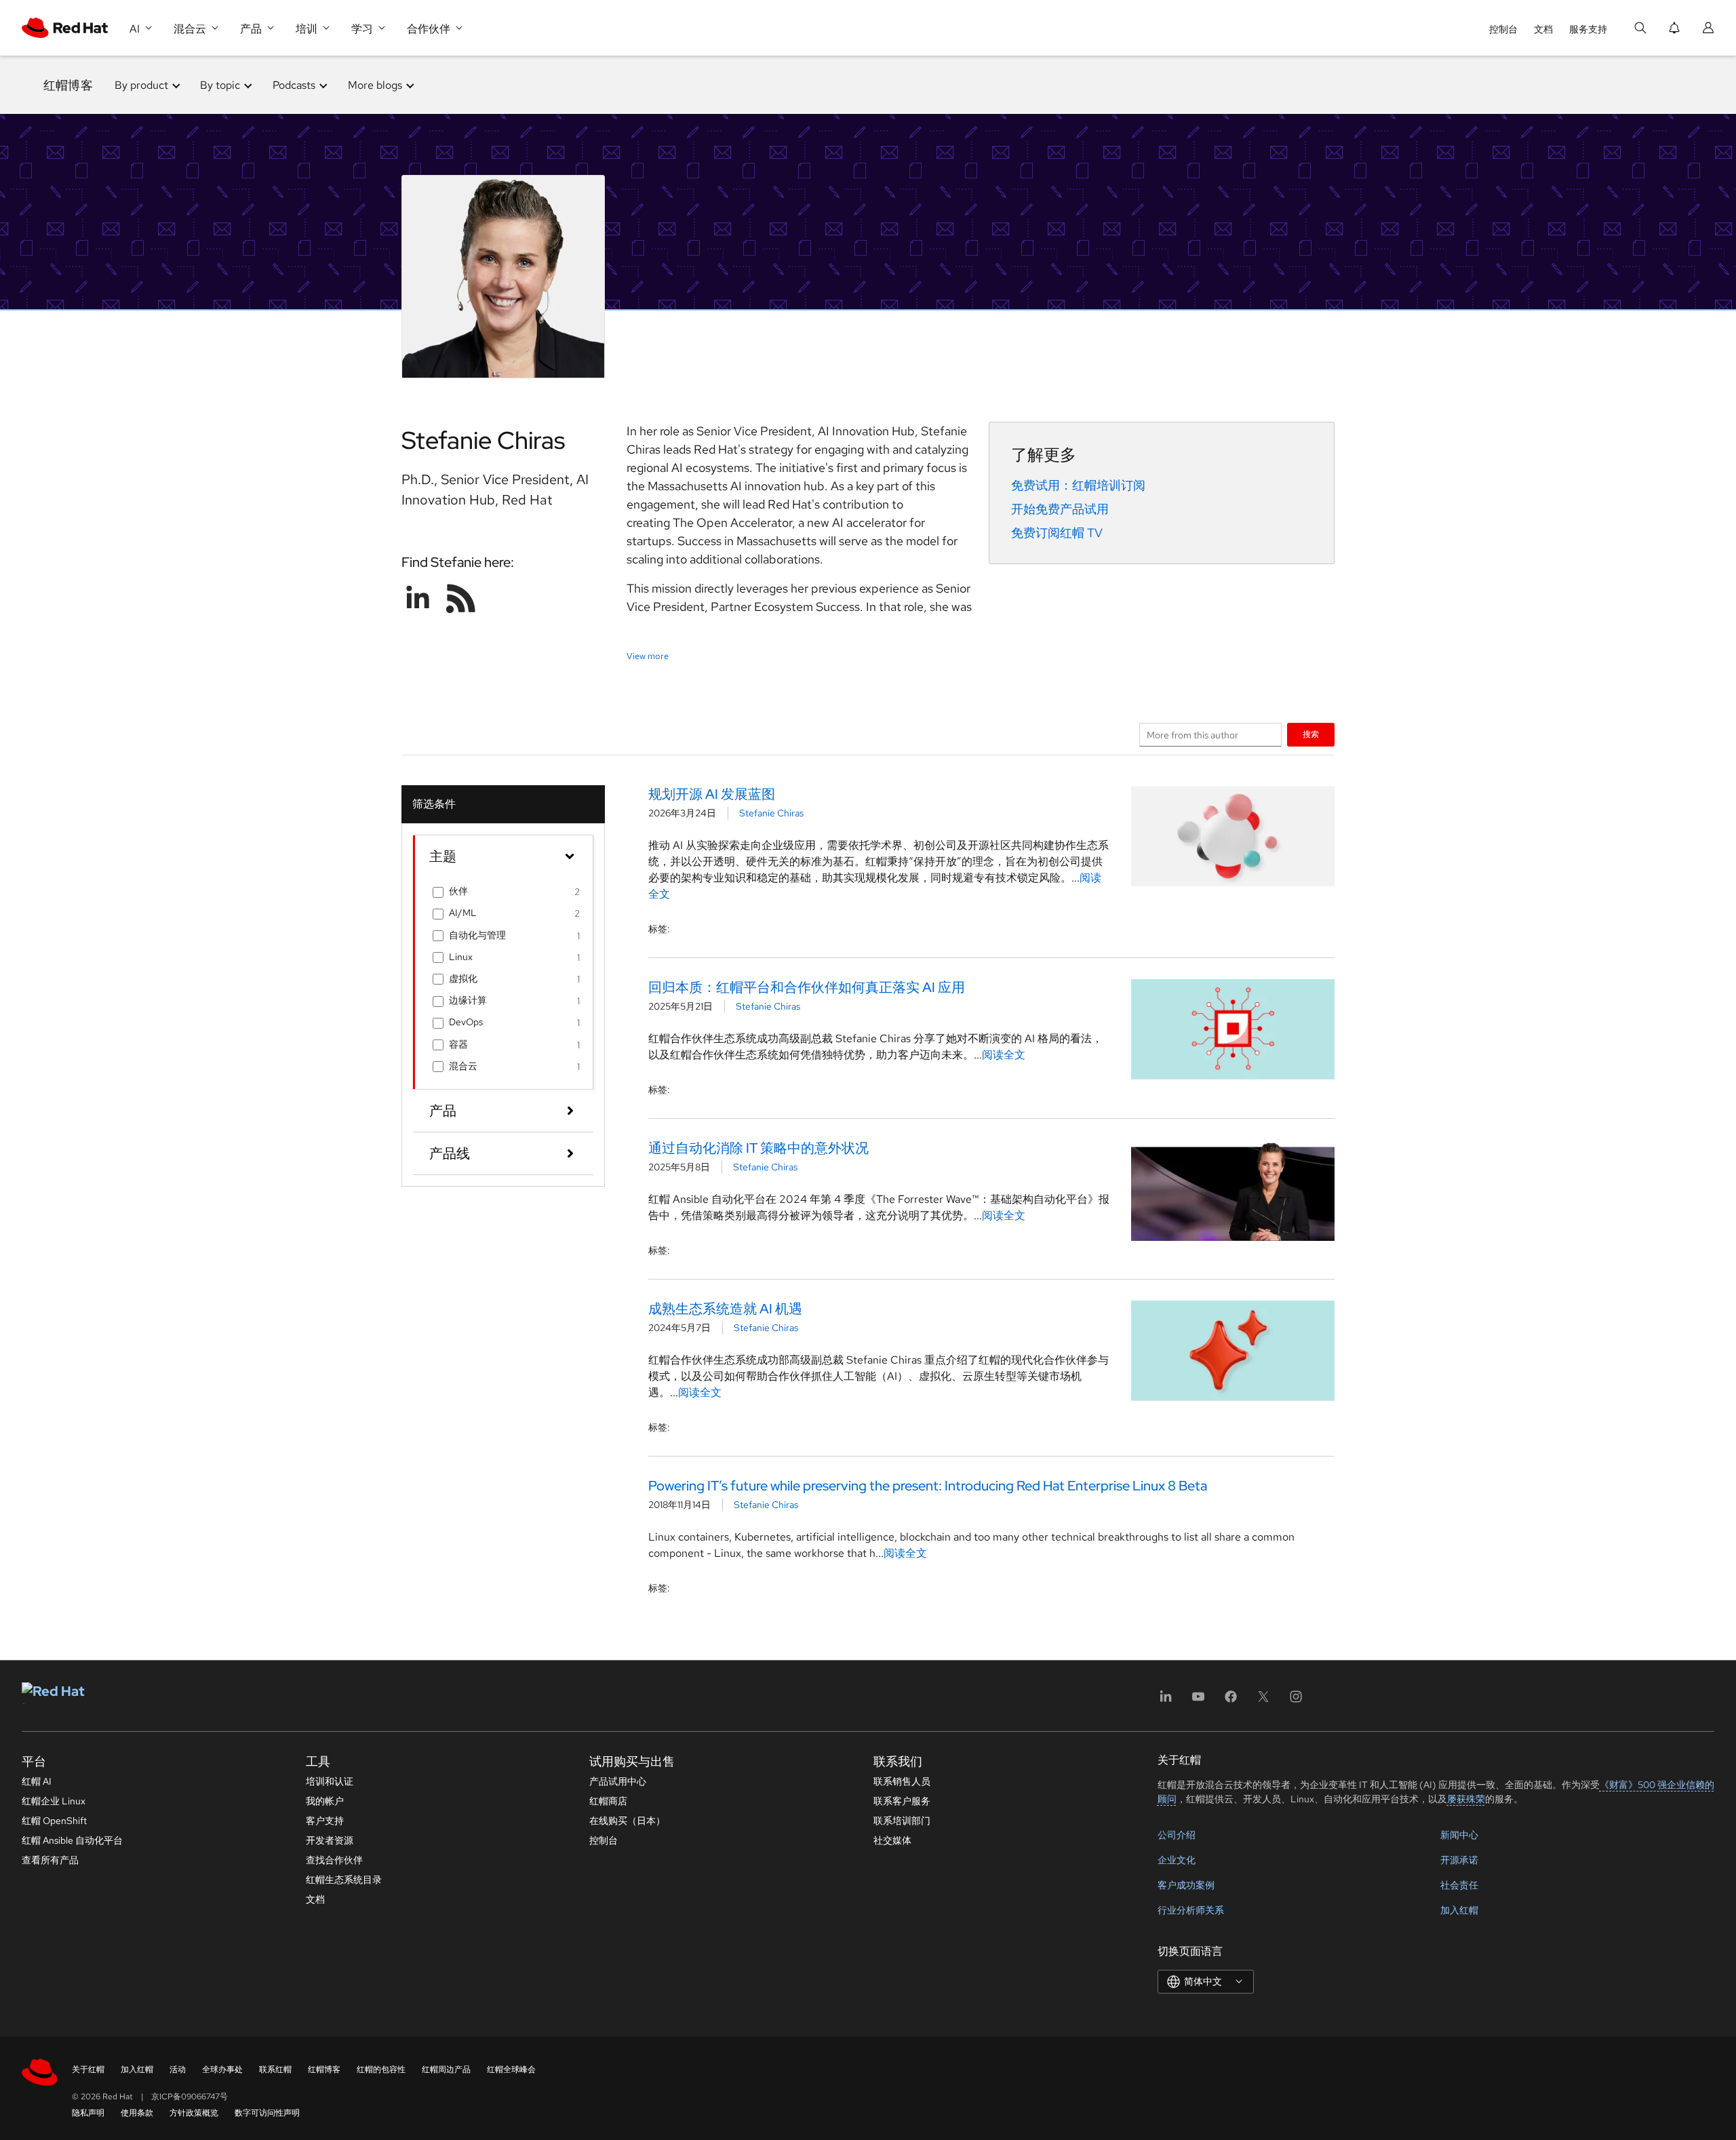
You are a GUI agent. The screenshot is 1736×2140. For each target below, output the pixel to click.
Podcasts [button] (294, 85)
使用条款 (137, 2113)
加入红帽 (1459, 1910)
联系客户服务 (902, 1801)
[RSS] (461, 598)
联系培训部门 (902, 1821)
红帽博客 (68, 85)
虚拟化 (463, 978)
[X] (1263, 1701)
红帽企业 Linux (54, 1801)
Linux (461, 957)
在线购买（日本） (627, 1821)
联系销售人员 (902, 1781)
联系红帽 (275, 2069)
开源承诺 (1459, 1860)
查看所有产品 (50, 1860)
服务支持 (1588, 29)
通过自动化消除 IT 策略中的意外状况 (758, 1148)
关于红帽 (88, 2069)
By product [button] (141, 85)
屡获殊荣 (1466, 1799)
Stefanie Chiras (771, 813)
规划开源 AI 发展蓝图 (712, 794)
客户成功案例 (1186, 1885)
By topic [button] (220, 85)
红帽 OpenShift (54, 1821)
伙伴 (458, 891)
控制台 (1503, 29)
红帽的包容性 (381, 2069)
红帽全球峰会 (511, 2069)
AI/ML (463, 913)
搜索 (1311, 734)
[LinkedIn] (1166, 1701)
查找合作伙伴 (334, 1860)
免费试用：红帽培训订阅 (1078, 485)
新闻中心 (1459, 1835)
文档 (1543, 29)
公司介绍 (1177, 1835)
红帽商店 (608, 1801)
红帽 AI (37, 1781)
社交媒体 (892, 1840)
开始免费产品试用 (1060, 509)
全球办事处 (222, 2069)
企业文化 (1177, 1860)
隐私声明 (88, 2113)
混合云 (463, 1066)
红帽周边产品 (446, 2069)
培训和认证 (330, 1781)
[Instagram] (1296, 1701)
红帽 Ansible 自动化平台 (72, 1840)
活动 (178, 2069)
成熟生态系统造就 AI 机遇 (725, 1309)
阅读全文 (1004, 1055)
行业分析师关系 (1191, 1910)
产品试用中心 (618, 1781)
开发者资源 (330, 1840)
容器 (458, 1044)
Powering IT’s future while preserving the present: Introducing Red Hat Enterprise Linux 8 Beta (928, 1486)
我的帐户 (325, 1801)
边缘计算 (468, 1000)
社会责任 (1459, 1885)
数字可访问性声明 (267, 2113)
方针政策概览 (194, 2113)
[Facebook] (1231, 1701)
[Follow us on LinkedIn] (418, 598)
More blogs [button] (375, 85)
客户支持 (325, 1821)
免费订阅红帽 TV (1057, 533)
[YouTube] (1198, 1701)
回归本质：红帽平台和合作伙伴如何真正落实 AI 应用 (807, 987)
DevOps (466, 1022)
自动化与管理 (477, 935)
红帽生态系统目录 (344, 1880)
